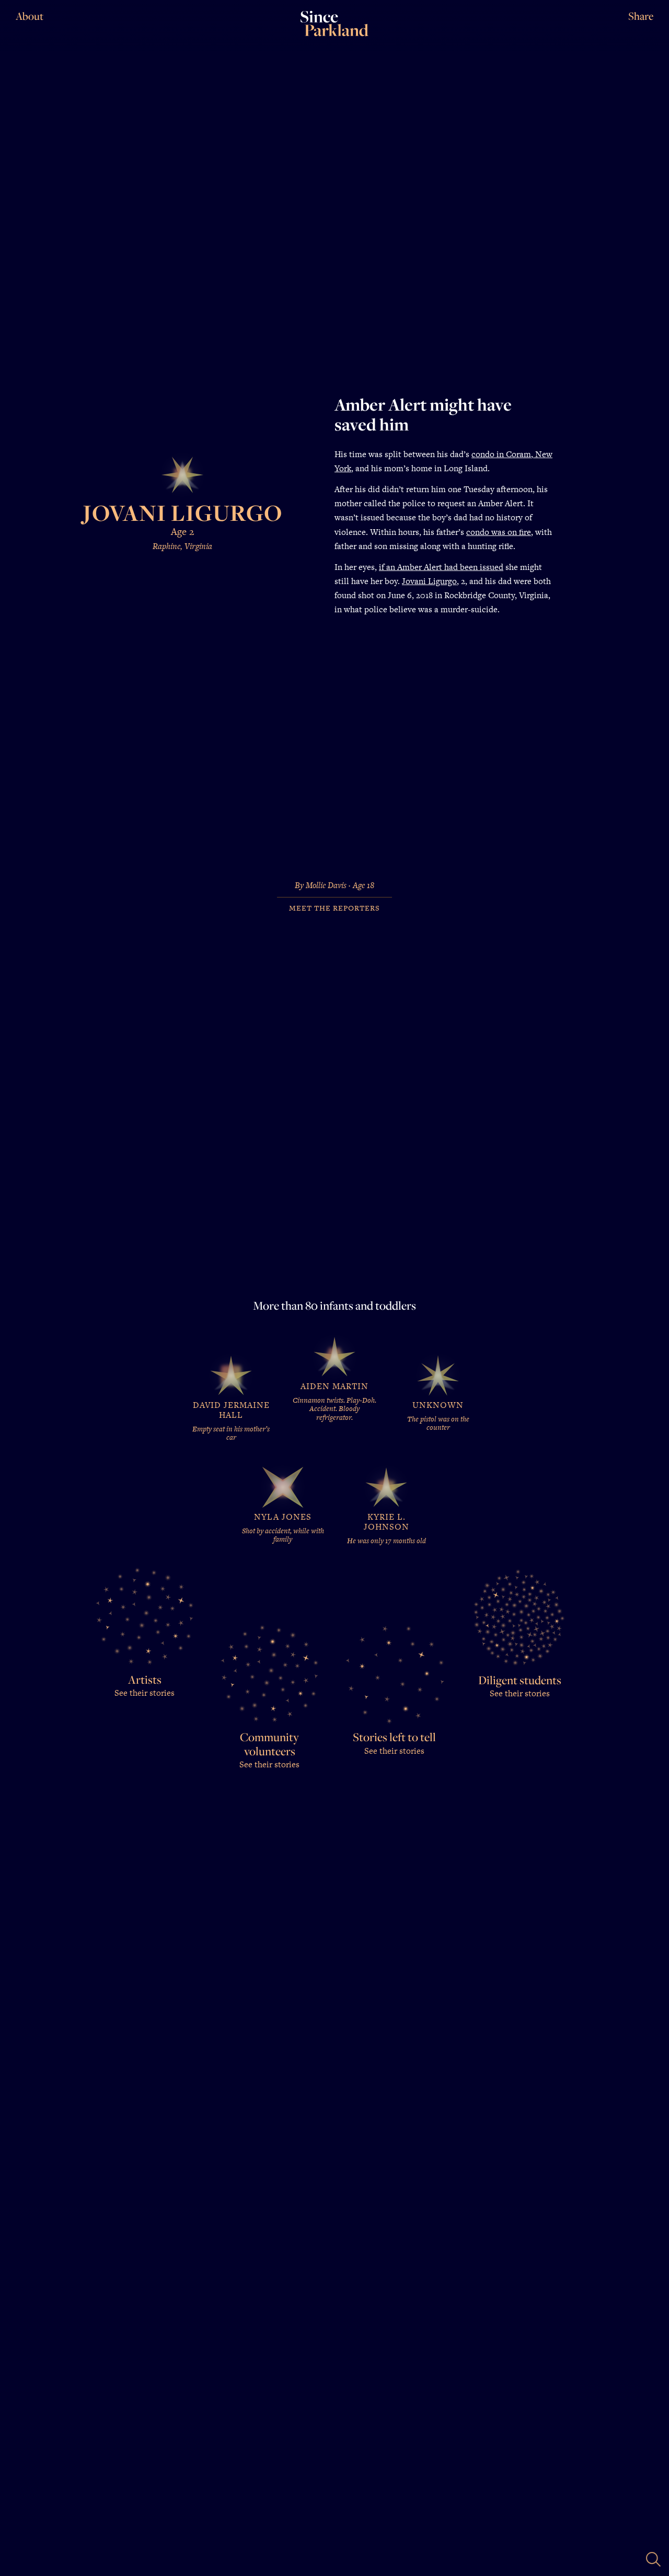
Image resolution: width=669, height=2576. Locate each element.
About (30, 16)
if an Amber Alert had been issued (441, 567)
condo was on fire (499, 532)
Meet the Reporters (334, 908)
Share (641, 17)
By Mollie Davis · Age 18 (334, 886)
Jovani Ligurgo (429, 581)
